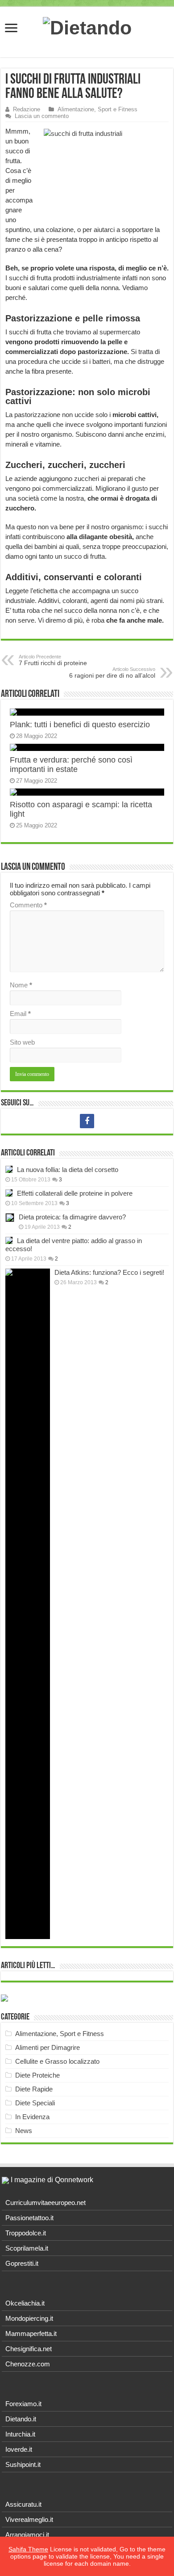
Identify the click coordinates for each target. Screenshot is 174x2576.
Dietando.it (21, 2419)
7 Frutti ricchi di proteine (53, 660)
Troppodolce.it (26, 2233)
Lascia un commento (42, 116)
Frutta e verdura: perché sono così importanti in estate (71, 765)
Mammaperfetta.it (31, 2334)
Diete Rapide (34, 2089)
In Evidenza (32, 2117)
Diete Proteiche (37, 2075)
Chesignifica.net (29, 2349)
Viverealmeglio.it (29, 2519)
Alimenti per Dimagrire (48, 2047)
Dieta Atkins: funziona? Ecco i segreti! (109, 1272)
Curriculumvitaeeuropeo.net (46, 2203)
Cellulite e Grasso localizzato (57, 2061)
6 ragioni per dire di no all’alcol (112, 673)
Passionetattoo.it (29, 2218)
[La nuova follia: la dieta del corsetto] (9, 1169)
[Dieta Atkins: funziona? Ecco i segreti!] (28, 1604)
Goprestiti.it (22, 2263)
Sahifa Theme (28, 2549)
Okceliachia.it (25, 2303)
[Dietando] (87, 26)
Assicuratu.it (23, 2504)
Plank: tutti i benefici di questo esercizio (80, 725)
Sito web (22, 1042)
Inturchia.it (20, 2434)
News (24, 2131)
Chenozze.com (28, 2364)
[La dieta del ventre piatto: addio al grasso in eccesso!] (9, 1240)
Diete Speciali (35, 2103)
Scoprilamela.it (27, 2248)
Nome (21, 985)
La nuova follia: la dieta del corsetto (68, 1170)
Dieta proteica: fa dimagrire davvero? (72, 1217)
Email (20, 1014)
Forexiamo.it (23, 2404)
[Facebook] (87, 1121)
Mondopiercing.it (29, 2318)
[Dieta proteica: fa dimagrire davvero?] (10, 1218)
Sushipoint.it (23, 2464)
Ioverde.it (19, 2449)
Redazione (27, 109)
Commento (28, 905)
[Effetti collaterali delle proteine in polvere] (9, 1193)
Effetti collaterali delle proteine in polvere (75, 1193)
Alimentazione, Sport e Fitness (97, 109)
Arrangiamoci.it (27, 2535)
